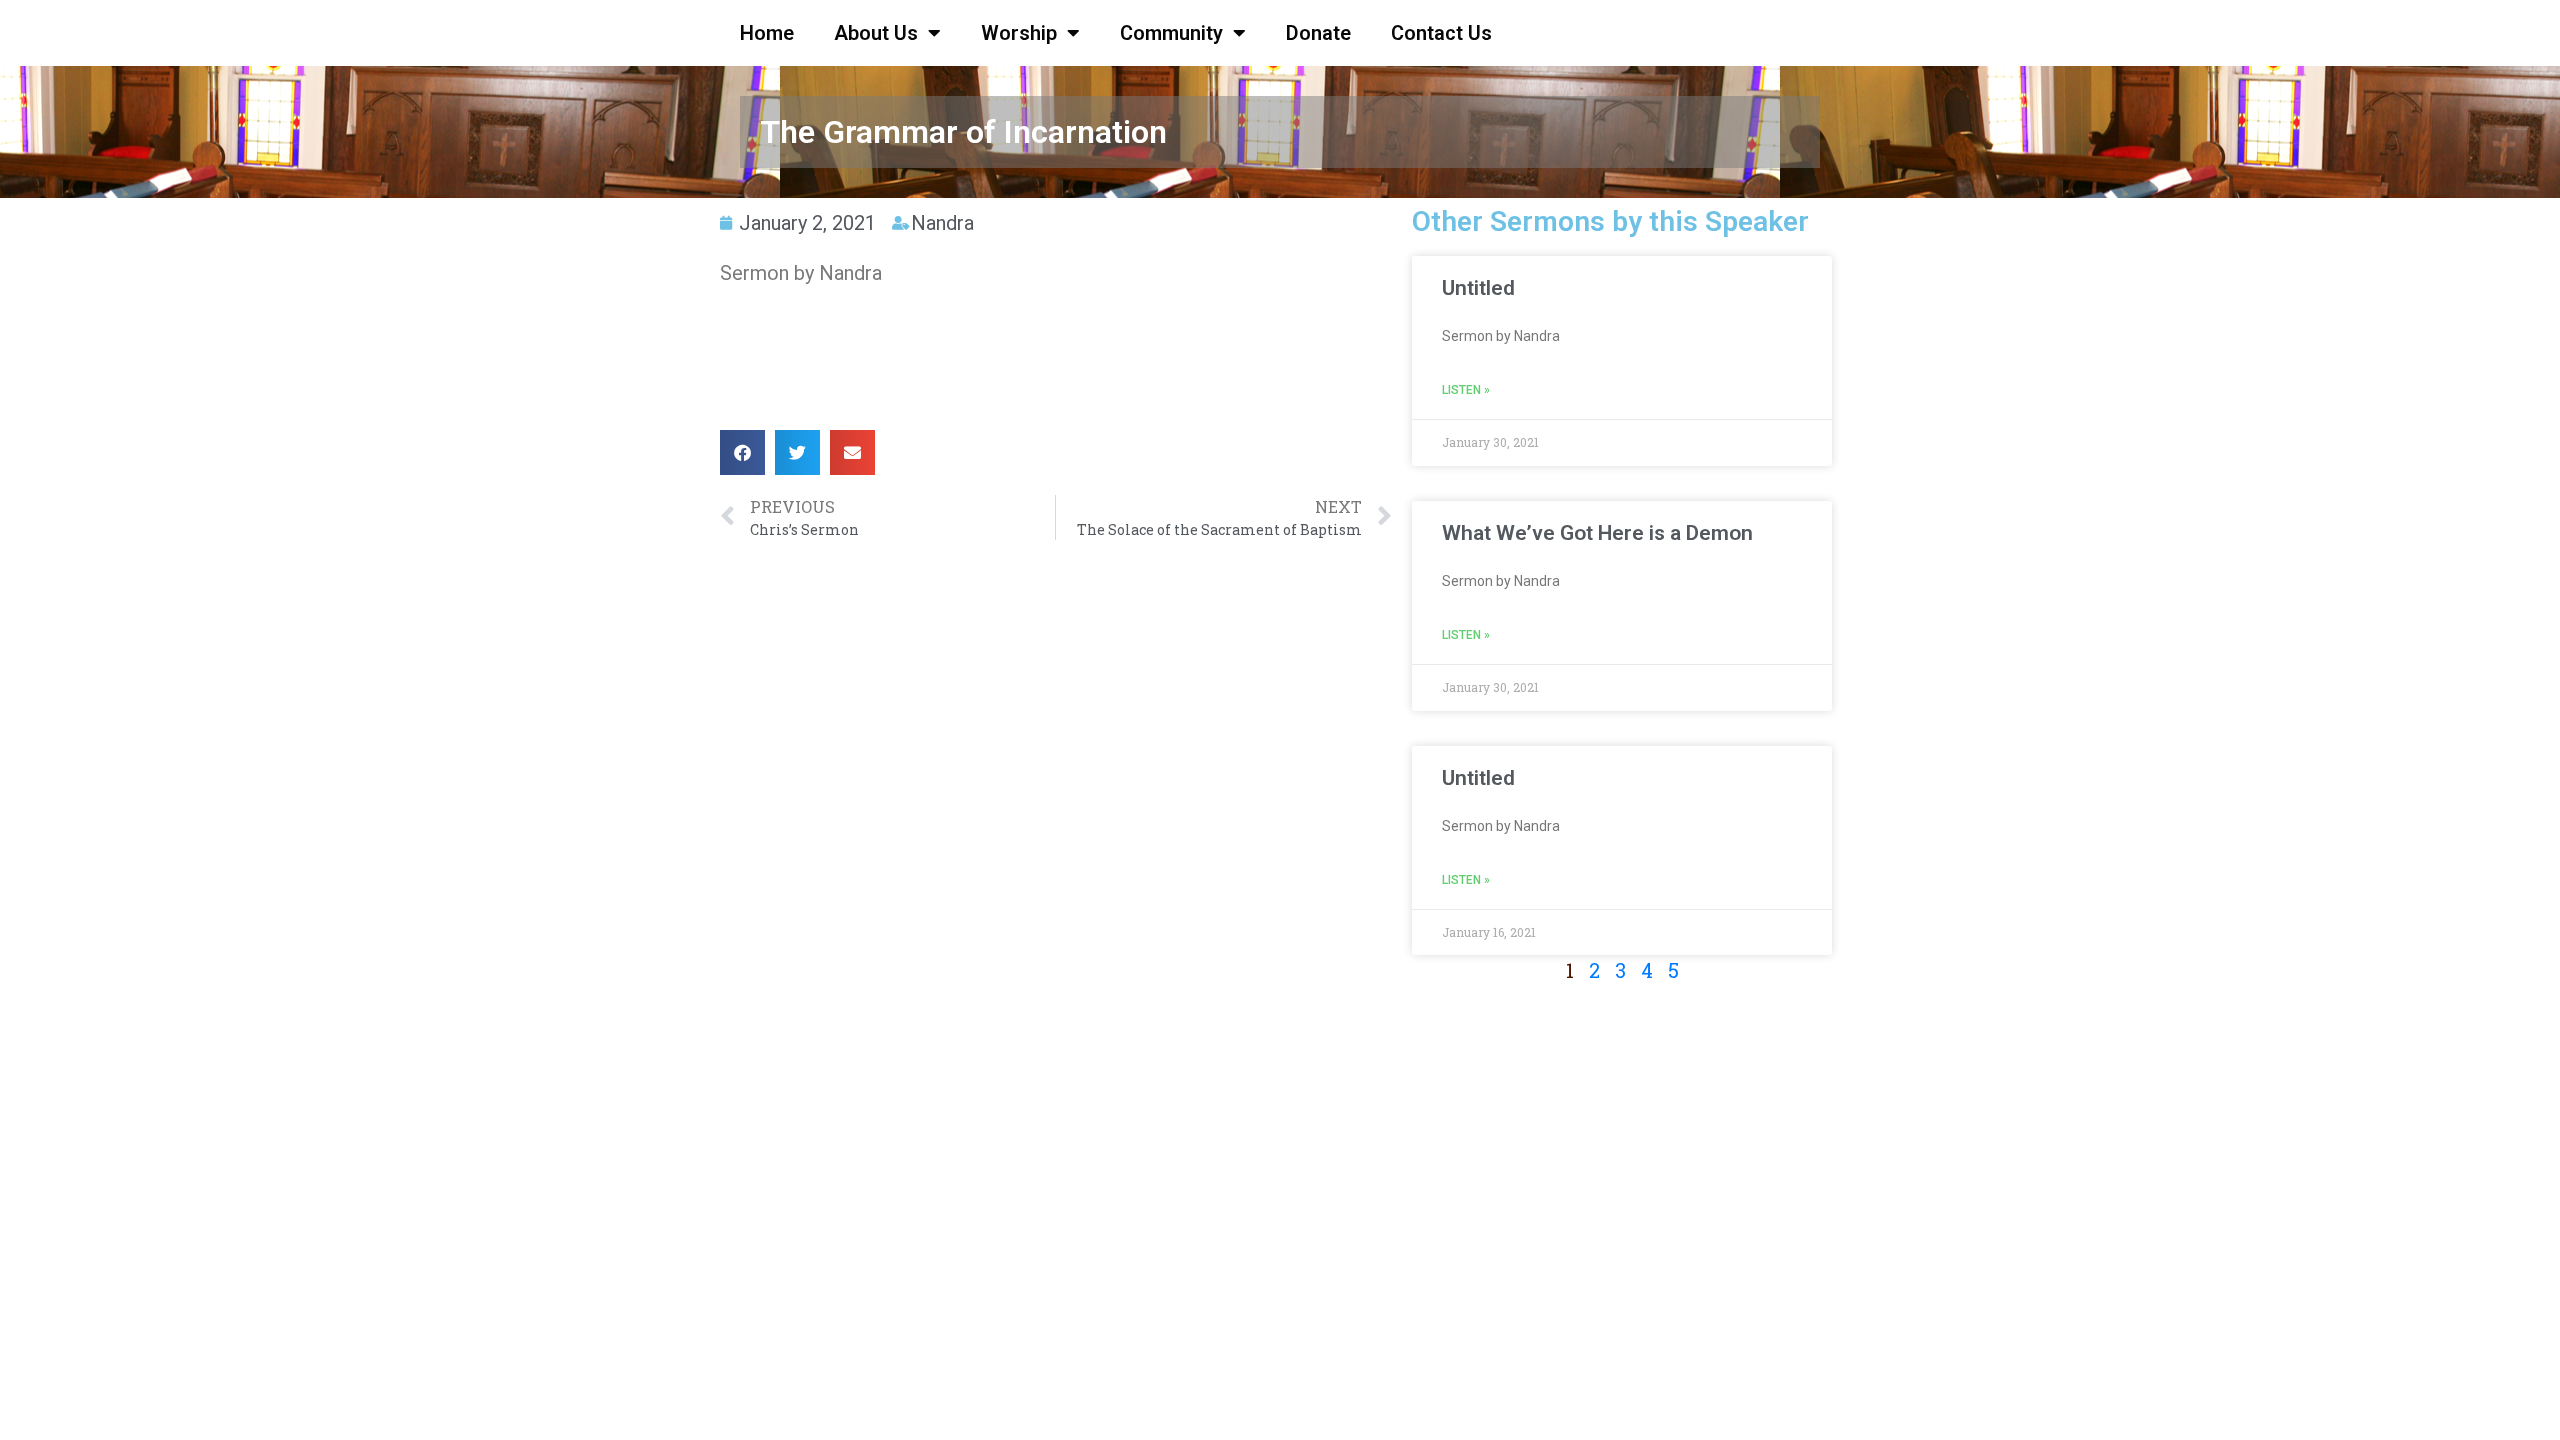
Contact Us (1441, 33)
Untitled (1478, 288)
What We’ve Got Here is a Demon (1597, 533)
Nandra (942, 223)
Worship (1019, 33)
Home (767, 33)
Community (1171, 33)
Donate (1318, 33)
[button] (742, 452)
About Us (876, 33)
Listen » (1466, 390)
